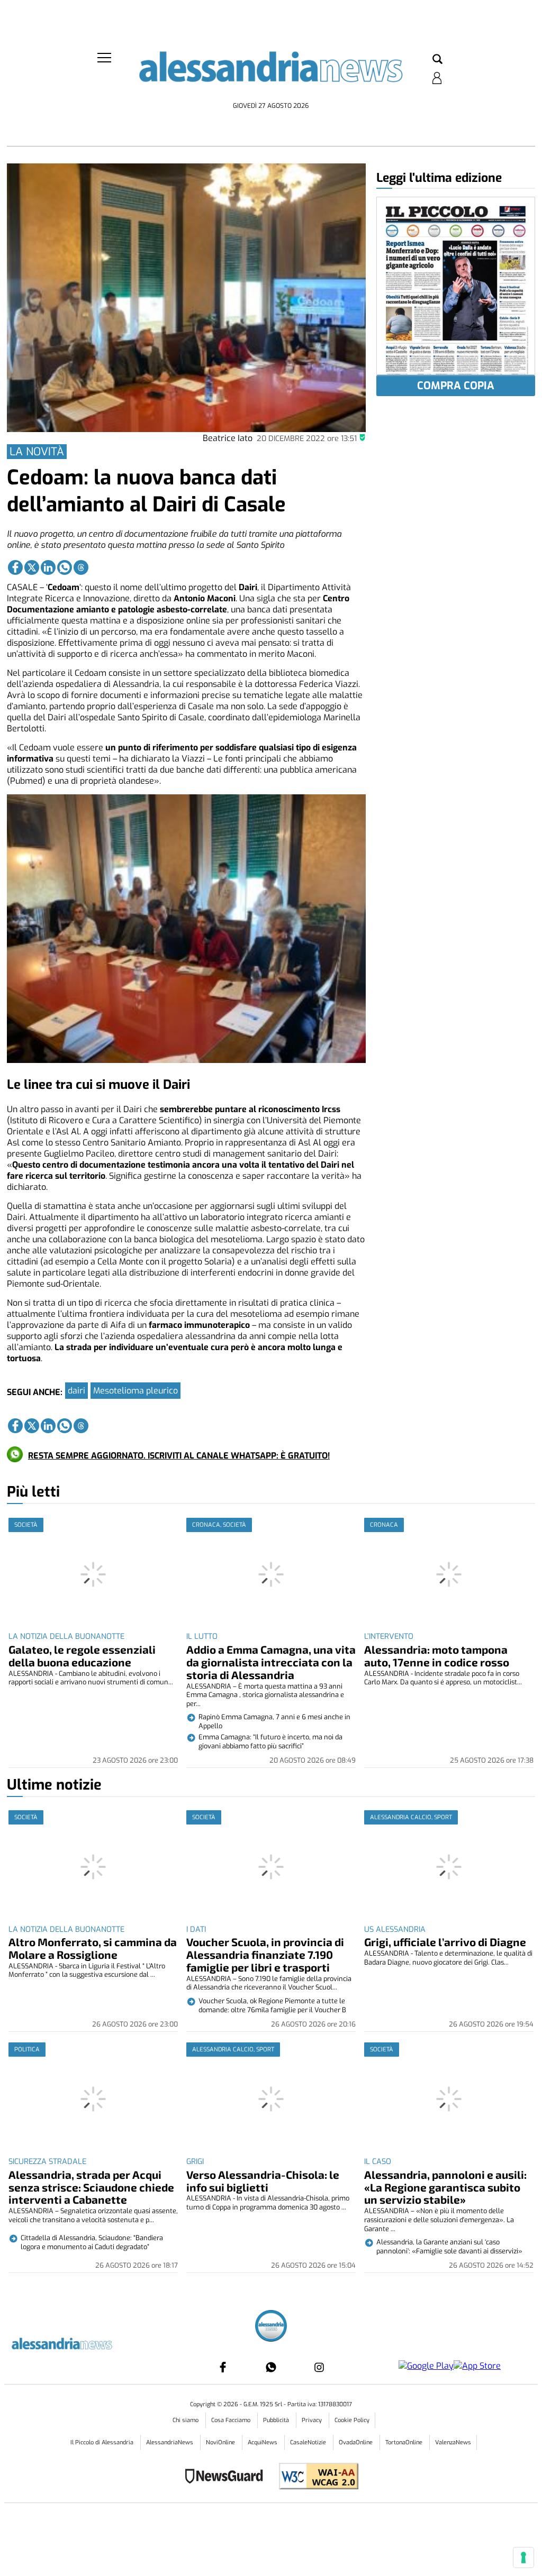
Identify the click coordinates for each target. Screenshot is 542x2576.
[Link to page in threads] (81, 567)
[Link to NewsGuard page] (227, 2477)
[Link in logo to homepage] (271, 74)
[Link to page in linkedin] (48, 567)
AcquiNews (263, 2442)
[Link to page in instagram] (319, 2367)
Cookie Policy (352, 2420)
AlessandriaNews (170, 2442)
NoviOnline (221, 2442)
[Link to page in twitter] (32, 567)
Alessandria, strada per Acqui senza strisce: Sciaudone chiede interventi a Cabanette (91, 2187)
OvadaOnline (356, 2442)
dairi (76, 1391)
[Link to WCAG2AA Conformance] (315, 2477)
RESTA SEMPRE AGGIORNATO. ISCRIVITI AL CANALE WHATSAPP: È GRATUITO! (179, 1456)
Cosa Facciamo (232, 2420)
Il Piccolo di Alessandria (103, 2442)
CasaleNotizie (309, 2442)
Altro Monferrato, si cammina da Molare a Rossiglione (93, 1948)
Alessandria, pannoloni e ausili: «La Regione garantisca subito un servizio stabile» (445, 2187)
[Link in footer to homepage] (271, 2327)
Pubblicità (277, 2420)
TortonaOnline (405, 2442)
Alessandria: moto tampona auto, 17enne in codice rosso (437, 1656)
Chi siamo (186, 2420)
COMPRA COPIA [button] (456, 386)
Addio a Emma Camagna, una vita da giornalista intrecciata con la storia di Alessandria (271, 1662)
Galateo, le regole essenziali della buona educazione (82, 1656)
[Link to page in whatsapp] (65, 567)
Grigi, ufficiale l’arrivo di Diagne (445, 1942)
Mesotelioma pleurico (135, 1391)
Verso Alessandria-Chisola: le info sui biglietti (263, 2181)
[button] (437, 60)
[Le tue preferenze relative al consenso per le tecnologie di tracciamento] (523, 2557)
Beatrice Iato (228, 438)
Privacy (313, 2420)
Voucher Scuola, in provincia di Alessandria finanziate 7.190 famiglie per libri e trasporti (265, 1954)
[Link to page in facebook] (15, 567)
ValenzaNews (453, 2442)
